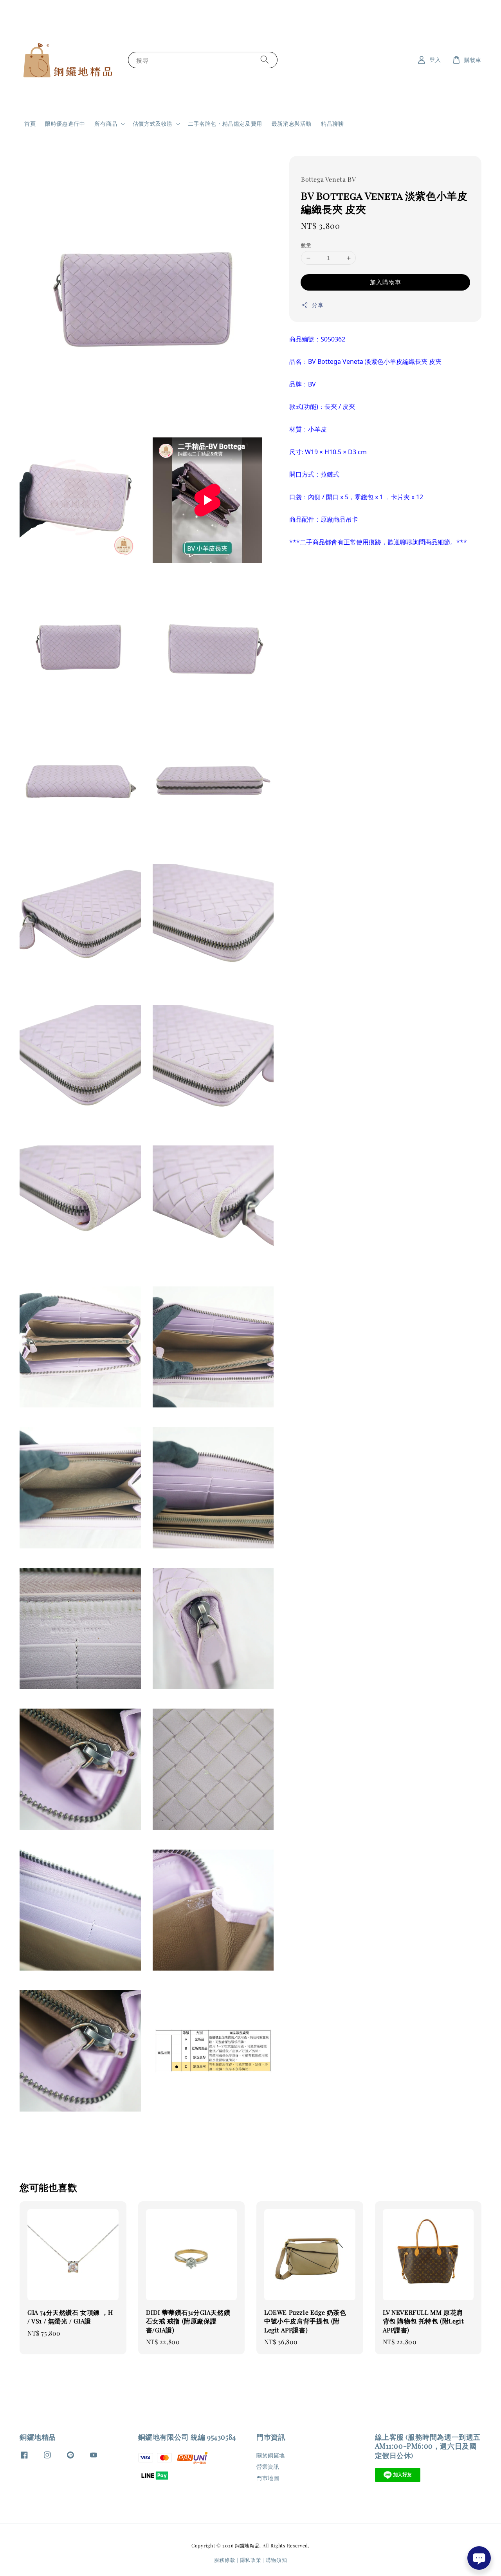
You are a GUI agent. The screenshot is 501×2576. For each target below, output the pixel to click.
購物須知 (277, 2560)
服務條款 (225, 2560)
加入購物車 (386, 282)
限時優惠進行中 (65, 124)
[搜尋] (265, 60)
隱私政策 (251, 2560)
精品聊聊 (332, 124)
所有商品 (106, 124)
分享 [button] (318, 305)
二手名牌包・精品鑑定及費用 (225, 124)
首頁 (30, 124)
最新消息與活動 (292, 124)
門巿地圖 (268, 2478)
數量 (306, 245)
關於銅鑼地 (271, 2455)
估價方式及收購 (153, 124)
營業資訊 (268, 2467)
